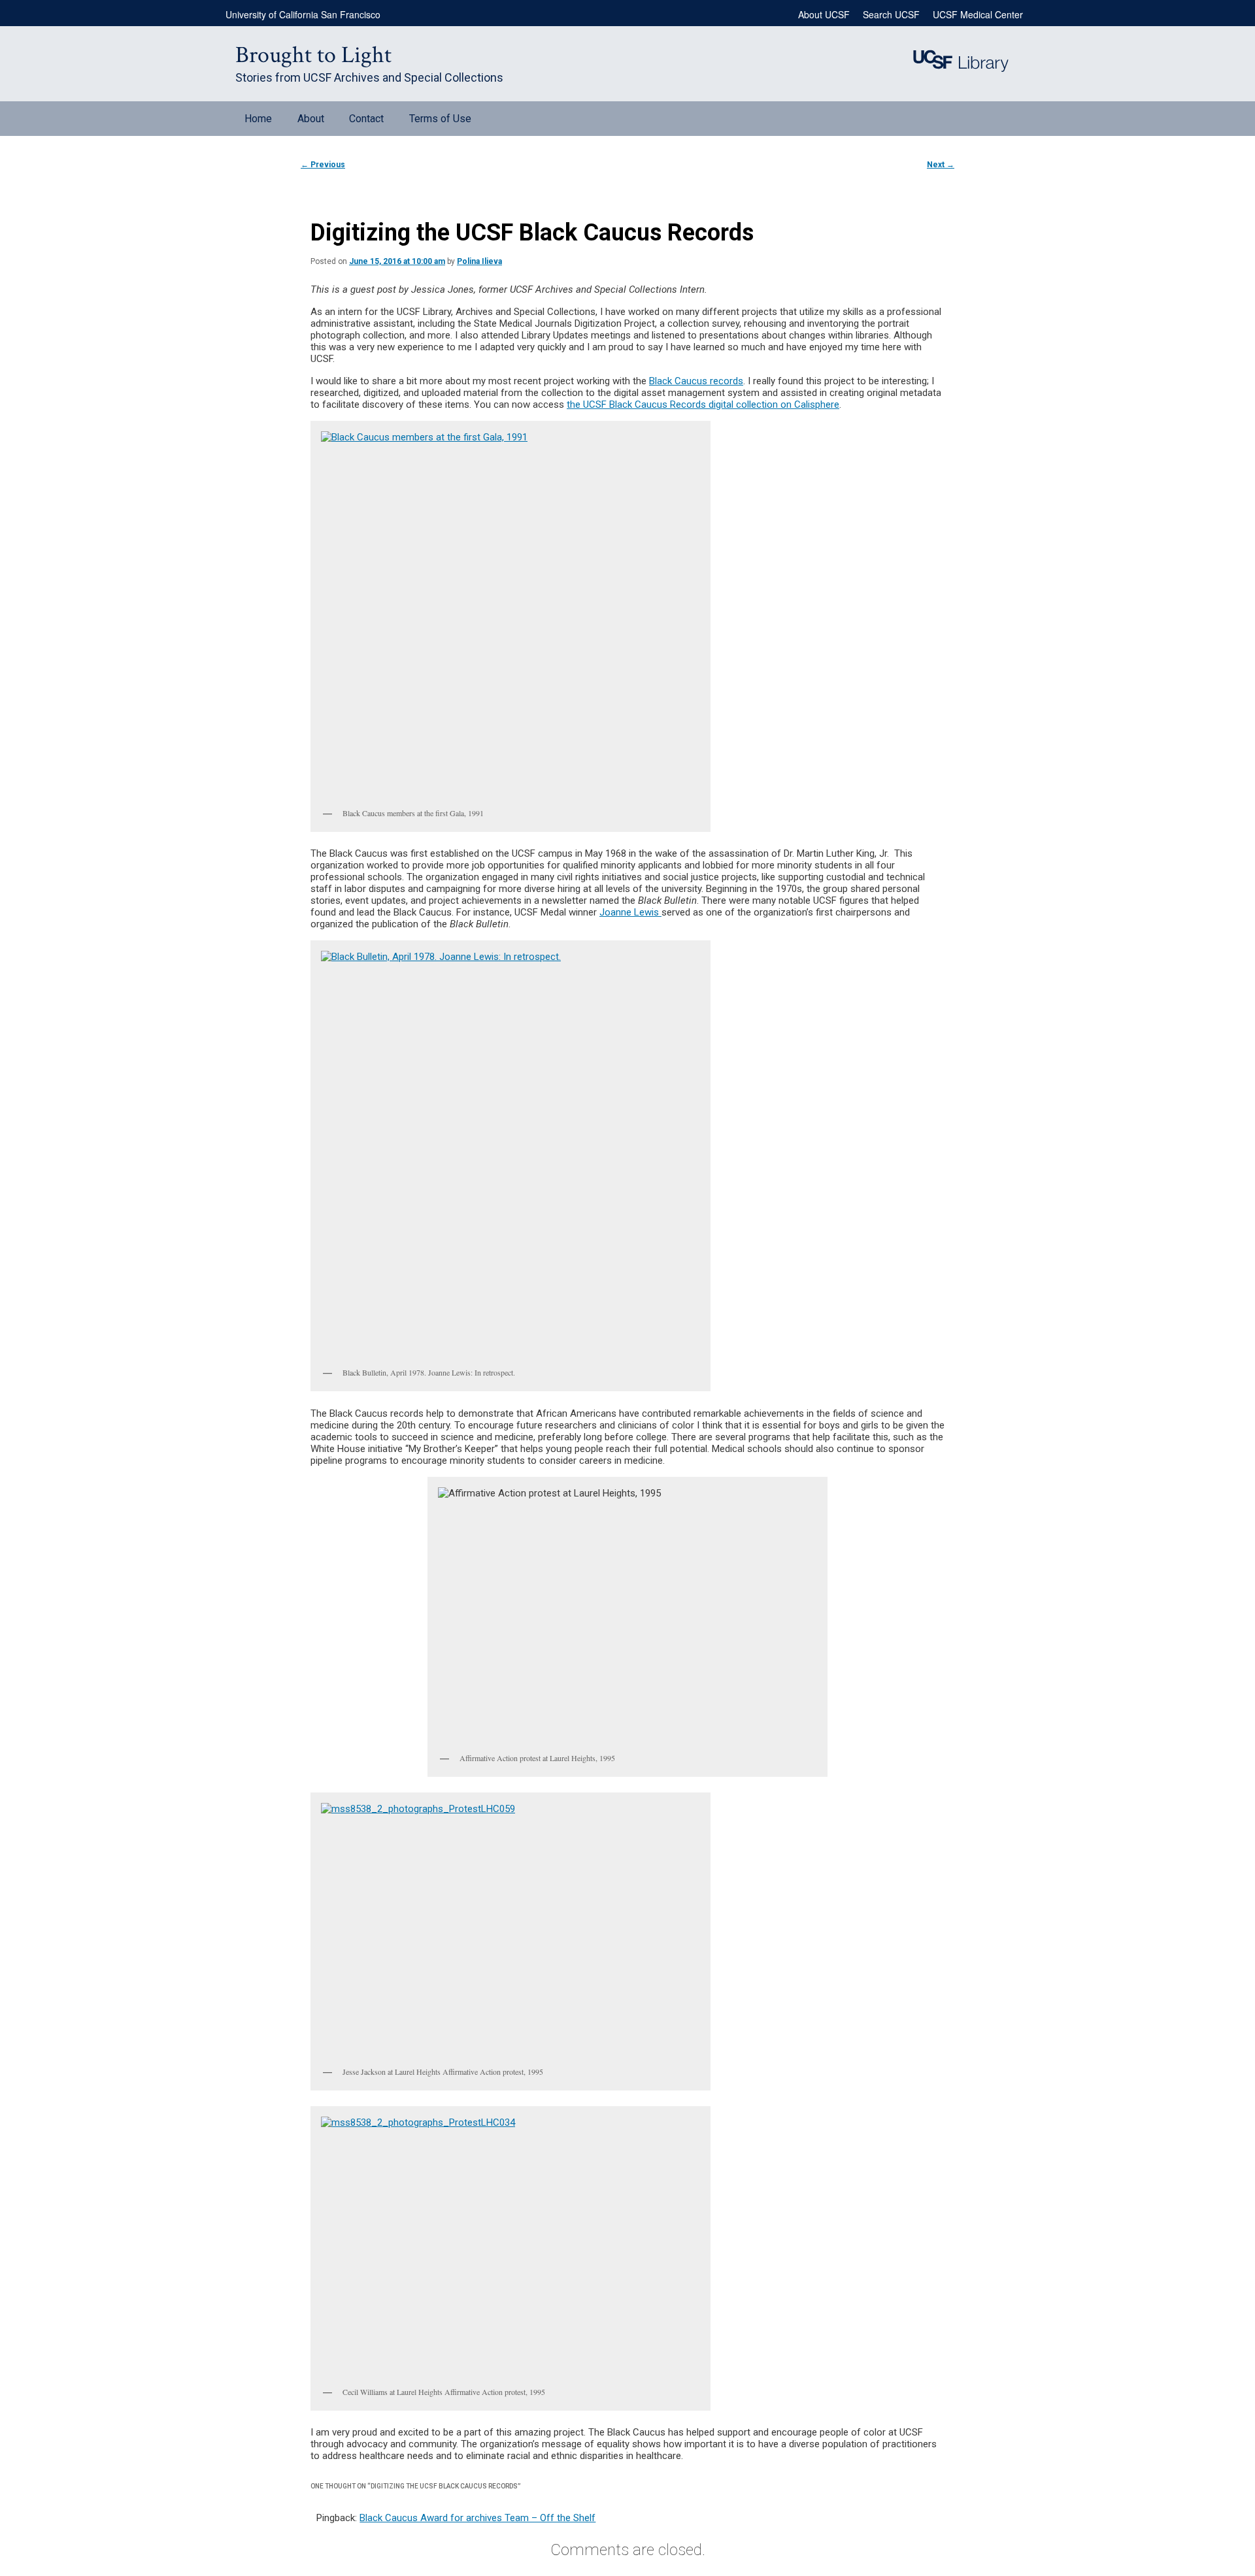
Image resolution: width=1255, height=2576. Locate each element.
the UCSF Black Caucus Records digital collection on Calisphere (703, 405)
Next (941, 165)
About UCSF (824, 14)
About (311, 119)
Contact (366, 119)
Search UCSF (891, 14)
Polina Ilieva (479, 261)
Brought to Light (313, 55)
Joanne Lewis (630, 912)
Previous (323, 165)
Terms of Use (440, 119)
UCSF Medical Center (978, 14)
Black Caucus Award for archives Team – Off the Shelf (477, 2518)
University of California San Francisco (303, 14)
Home (258, 119)
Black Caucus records (696, 381)
